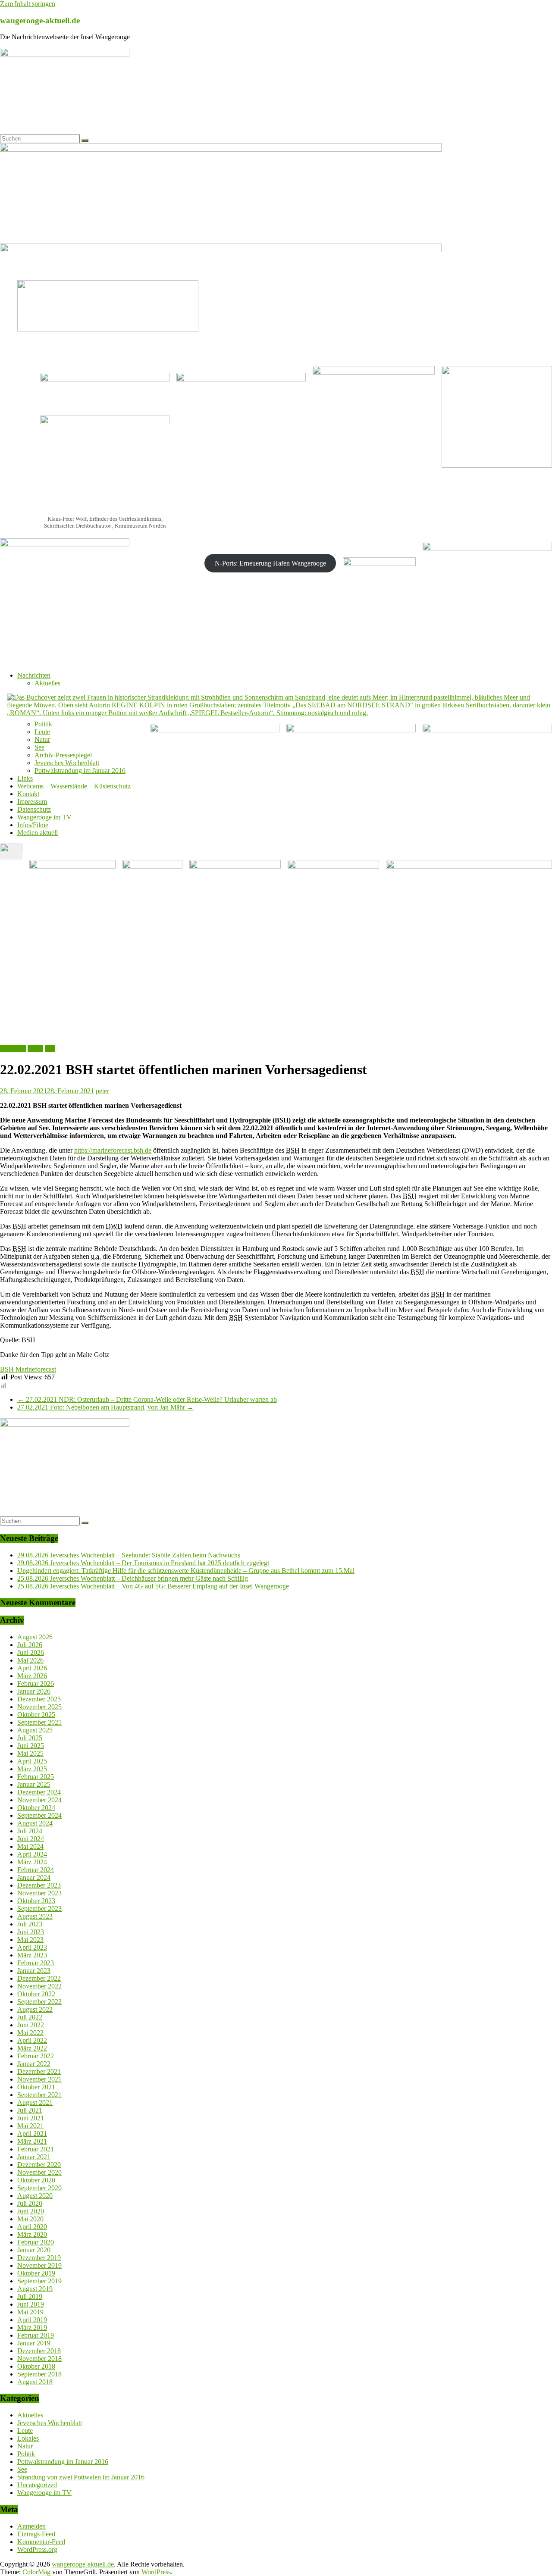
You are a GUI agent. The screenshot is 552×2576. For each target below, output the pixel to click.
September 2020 (39, 2188)
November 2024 (39, 1800)
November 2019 (39, 2265)
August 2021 (35, 2102)
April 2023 (32, 1947)
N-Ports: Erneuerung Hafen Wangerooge (270, 563)
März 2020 (32, 2234)
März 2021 (32, 2141)
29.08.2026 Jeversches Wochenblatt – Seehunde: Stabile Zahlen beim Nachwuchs (129, 1555)
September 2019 (39, 2281)
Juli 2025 (30, 1738)
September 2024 (39, 1815)
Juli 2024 (30, 1831)
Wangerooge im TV (44, 817)
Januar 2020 (34, 2250)
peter (102, 1091)
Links (25, 778)
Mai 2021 (30, 2126)
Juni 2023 (31, 1932)
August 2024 (35, 1823)
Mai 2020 (30, 2219)
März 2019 (32, 2327)
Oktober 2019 (36, 2273)
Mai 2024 (30, 1846)
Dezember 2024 (39, 1792)
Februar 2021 (36, 2149)
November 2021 (39, 2079)
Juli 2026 (30, 1645)
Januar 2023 (34, 1971)
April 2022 (32, 2040)
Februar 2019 (36, 2335)
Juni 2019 (31, 2304)
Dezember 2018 (39, 2351)
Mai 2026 (30, 1660)
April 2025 (32, 1761)
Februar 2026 (36, 1683)
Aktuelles (47, 683)
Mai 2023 (30, 1940)
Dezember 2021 (39, 2071)
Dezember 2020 (39, 2165)
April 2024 (32, 1854)
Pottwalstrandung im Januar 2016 (80, 771)
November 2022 (39, 1986)
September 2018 (39, 2374)
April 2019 (32, 2320)
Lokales (28, 2438)
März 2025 (32, 1769)
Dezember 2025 (39, 1699)
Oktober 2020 (36, 2180)
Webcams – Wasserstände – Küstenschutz (74, 786)
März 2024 (32, 1862)
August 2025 (35, 1730)
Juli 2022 (30, 2017)
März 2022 (32, 2048)
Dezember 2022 (39, 1978)
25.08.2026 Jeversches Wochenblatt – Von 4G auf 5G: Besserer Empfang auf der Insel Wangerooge (153, 1586)
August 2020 (35, 2196)
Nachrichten (34, 675)
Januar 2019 (34, 2343)
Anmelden (31, 2526)
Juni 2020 (31, 2211)
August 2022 (35, 2009)
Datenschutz (34, 809)
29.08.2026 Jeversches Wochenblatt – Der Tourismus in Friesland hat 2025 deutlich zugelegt (143, 1563)
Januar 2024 (34, 1877)
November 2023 (39, 1893)
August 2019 (35, 2289)
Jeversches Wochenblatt (67, 763)
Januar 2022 (34, 2064)
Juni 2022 (31, 2025)
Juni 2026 (31, 1652)
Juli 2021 (30, 2110)
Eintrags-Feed (36, 2534)
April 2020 (32, 2227)
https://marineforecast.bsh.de (113, 1150)
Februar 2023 (36, 1963)
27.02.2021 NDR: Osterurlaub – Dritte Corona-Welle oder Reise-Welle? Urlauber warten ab (147, 1399)
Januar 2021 (34, 2157)
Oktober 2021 (36, 2087)
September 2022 (39, 2002)
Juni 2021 (31, 2118)
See (39, 747)
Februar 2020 (36, 2242)
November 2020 (39, 2172)
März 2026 (32, 1676)
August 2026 (35, 1637)
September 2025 (39, 1722)
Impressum (32, 802)
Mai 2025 (30, 1753)
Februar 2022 (36, 2056)
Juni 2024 (31, 1839)
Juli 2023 (30, 1924)
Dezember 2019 (39, 2258)
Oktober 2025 (36, 1715)
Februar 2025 (36, 1777)
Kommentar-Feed (41, 2542)
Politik (43, 724)
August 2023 (35, 1916)
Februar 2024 (36, 1870)
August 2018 (35, 2382)
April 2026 (32, 1668)
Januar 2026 (34, 1691)
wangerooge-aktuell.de (40, 20)
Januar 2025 (34, 1784)
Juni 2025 (31, 1746)
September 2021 (39, 2095)
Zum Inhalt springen (28, 4)
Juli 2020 (30, 2203)
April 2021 (32, 2134)
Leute (42, 732)
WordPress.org (37, 2549)
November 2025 (39, 1707)
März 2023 (32, 1955)
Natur (42, 739)
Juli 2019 (30, 2296)
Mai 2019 (30, 2312)
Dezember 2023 (39, 1885)
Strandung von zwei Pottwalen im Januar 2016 (81, 2477)
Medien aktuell (38, 833)
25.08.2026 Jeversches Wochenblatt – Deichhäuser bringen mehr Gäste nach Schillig (133, 1578)
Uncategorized (37, 2485)
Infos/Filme (33, 825)
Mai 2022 (30, 2033)
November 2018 (39, 2359)
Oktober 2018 (36, 2366)
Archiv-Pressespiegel (63, 755)
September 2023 (39, 1909)
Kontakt (28, 794)
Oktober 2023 (36, 1901)
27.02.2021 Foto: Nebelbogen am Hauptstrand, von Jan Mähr (105, 1407)
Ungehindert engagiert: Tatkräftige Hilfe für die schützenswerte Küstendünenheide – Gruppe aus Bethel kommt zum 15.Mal (186, 1571)
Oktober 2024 (36, 1808)
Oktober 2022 (36, 1994)
